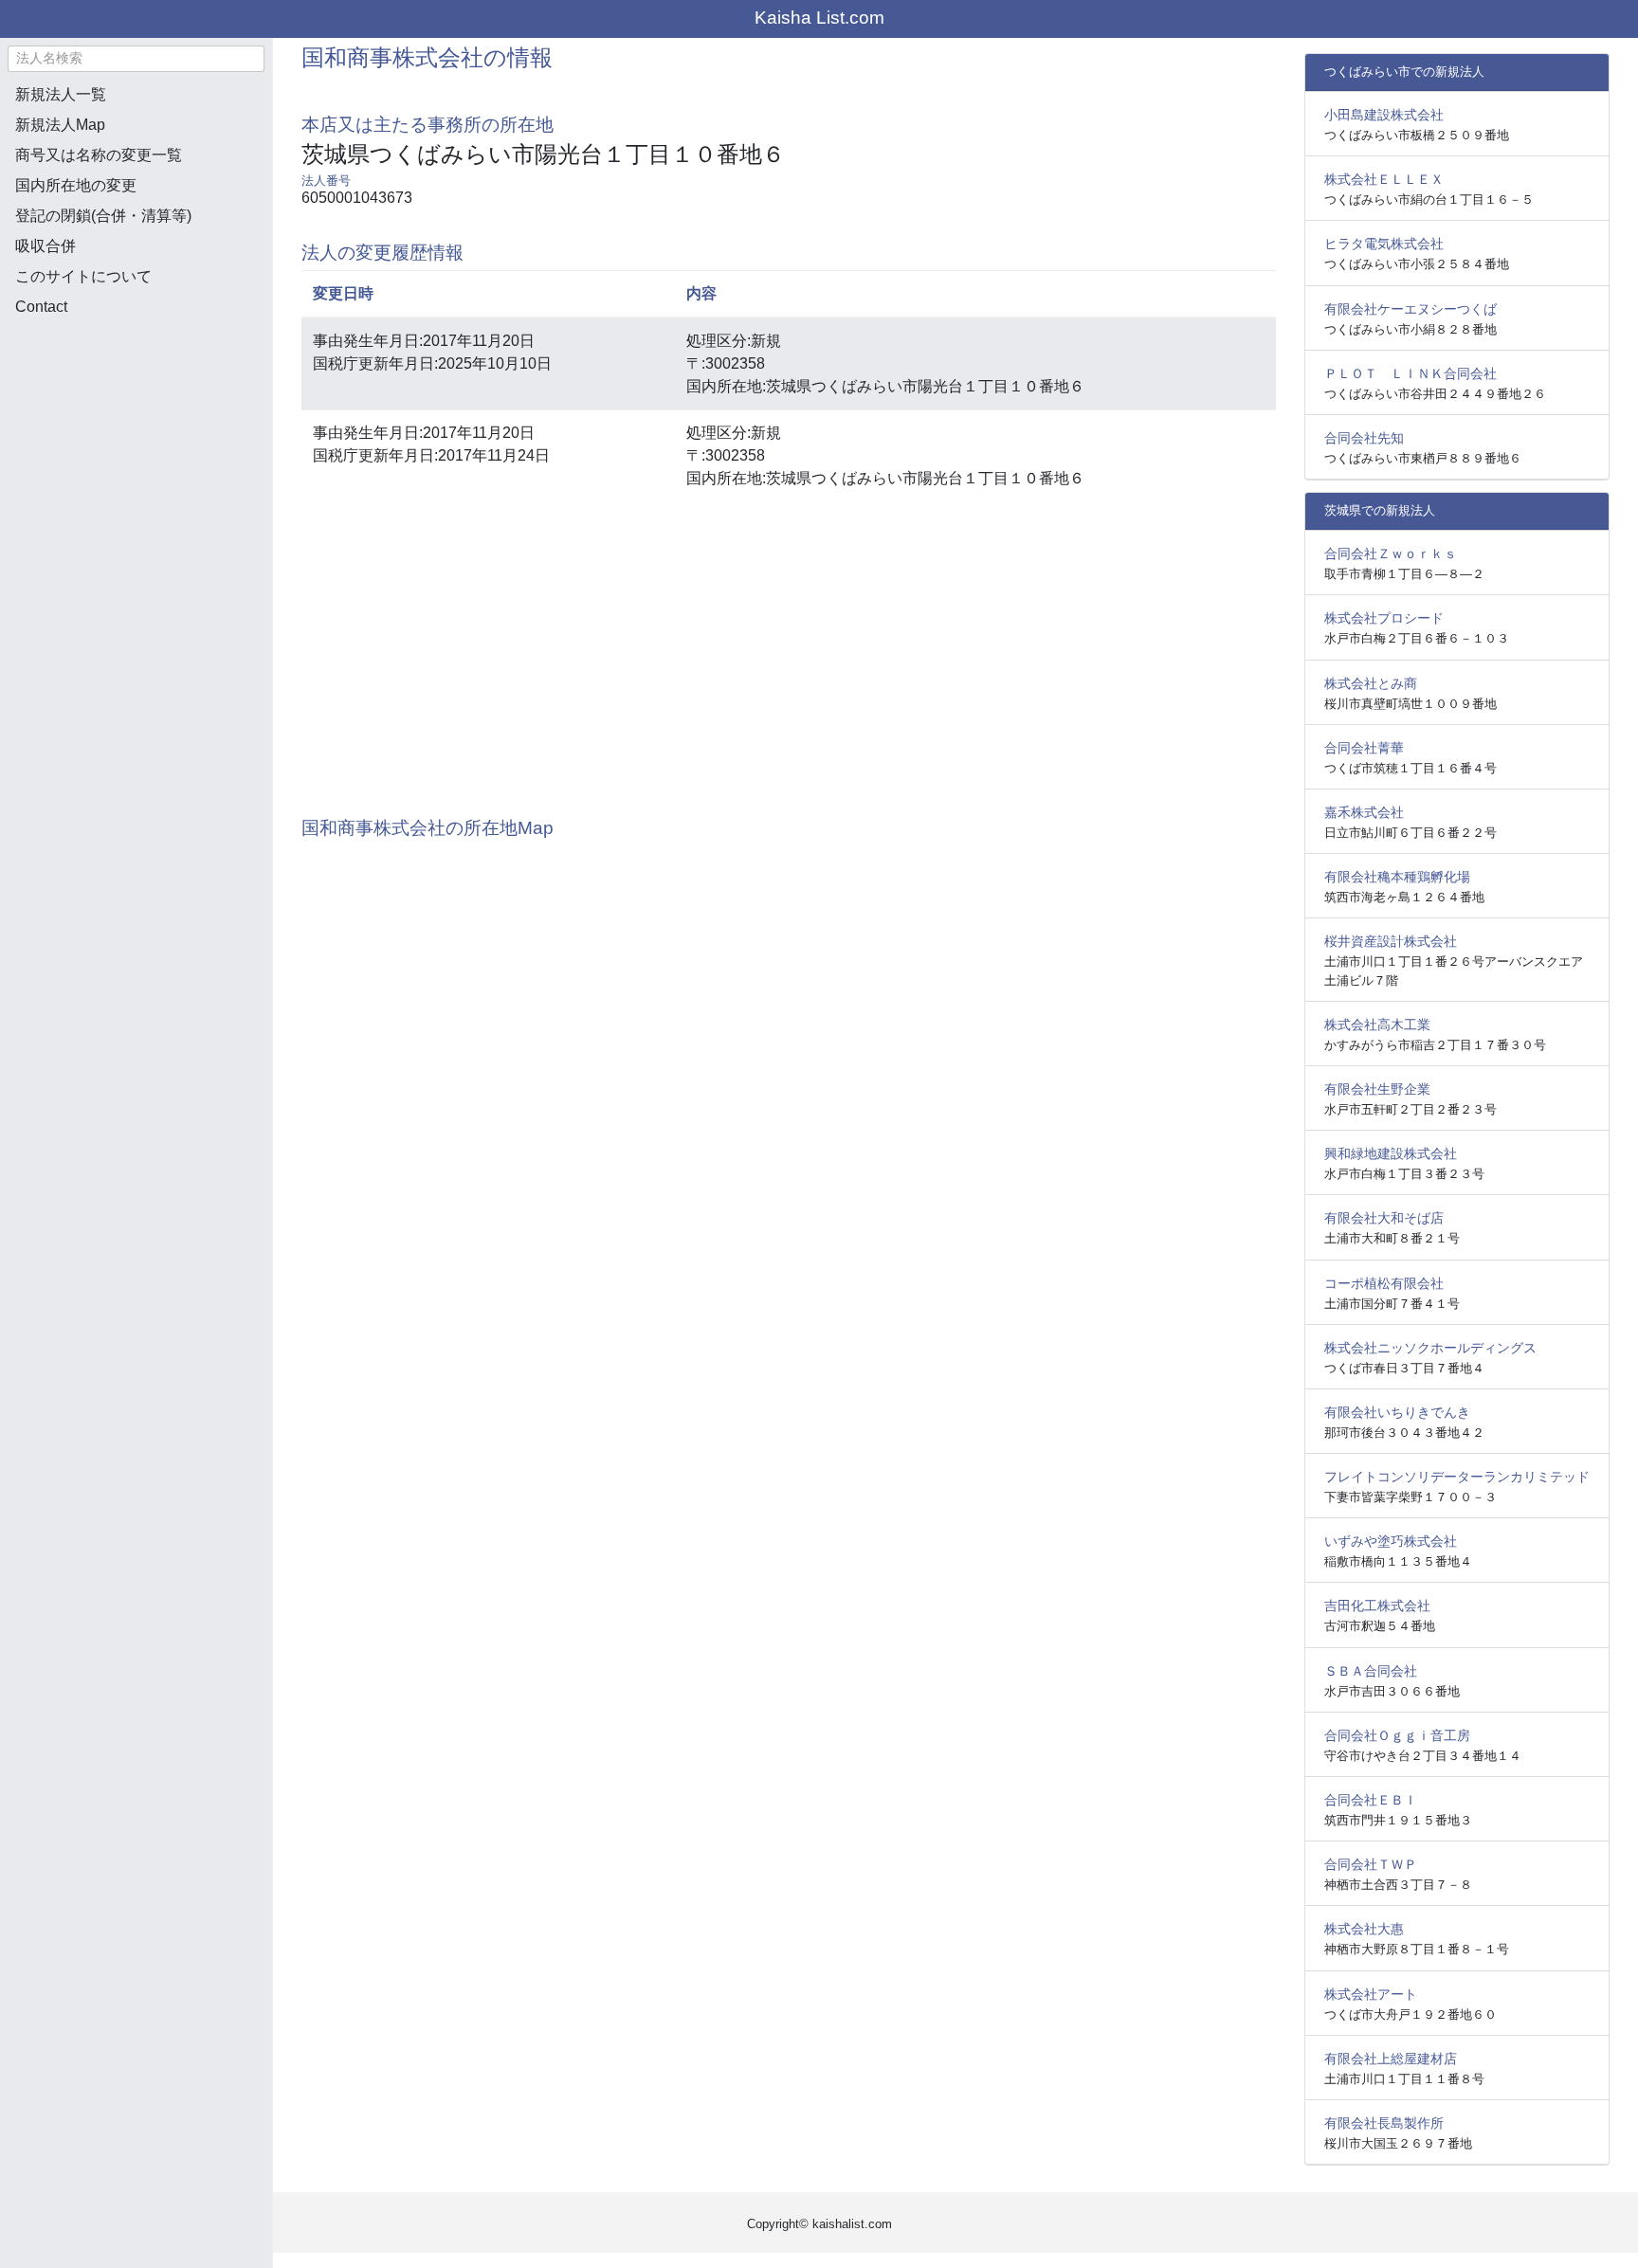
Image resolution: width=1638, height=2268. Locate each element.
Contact (41, 307)
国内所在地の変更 (76, 185)
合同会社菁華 (1364, 748)
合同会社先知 (1364, 438)
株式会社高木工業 (1377, 1025)
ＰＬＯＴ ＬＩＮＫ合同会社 (1410, 373)
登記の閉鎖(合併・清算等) (103, 216)
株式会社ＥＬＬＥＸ (1384, 179)
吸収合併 (45, 246)
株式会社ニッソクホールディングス (1430, 1348)
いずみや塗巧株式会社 (1391, 1541)
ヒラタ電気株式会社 (1384, 244)
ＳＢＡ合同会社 (1371, 1671)
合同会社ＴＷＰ (1371, 1864)
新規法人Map (60, 125)
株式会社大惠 (1364, 1929)
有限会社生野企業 (1377, 1089)
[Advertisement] (136, 432)
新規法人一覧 (61, 94)
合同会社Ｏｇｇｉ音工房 (1397, 1735)
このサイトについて (83, 276)
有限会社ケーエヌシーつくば (1410, 309)
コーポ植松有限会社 (1384, 1283)
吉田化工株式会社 (1377, 1606)
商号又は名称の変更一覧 (99, 155)
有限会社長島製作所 (1384, 2123)
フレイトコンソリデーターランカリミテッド (1457, 1477)
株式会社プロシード (1384, 618)
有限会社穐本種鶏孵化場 (1397, 877)
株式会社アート (1371, 1994)
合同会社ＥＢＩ (1371, 1800)
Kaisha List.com (819, 18)
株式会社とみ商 (1371, 683)
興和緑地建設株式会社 (1391, 1153)
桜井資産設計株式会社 (1391, 941)
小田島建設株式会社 (1384, 115)
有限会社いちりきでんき (1397, 1412)
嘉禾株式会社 (1364, 812)
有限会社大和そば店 (1384, 1218)
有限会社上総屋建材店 (1391, 2059)
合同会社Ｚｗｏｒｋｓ (1391, 553)
